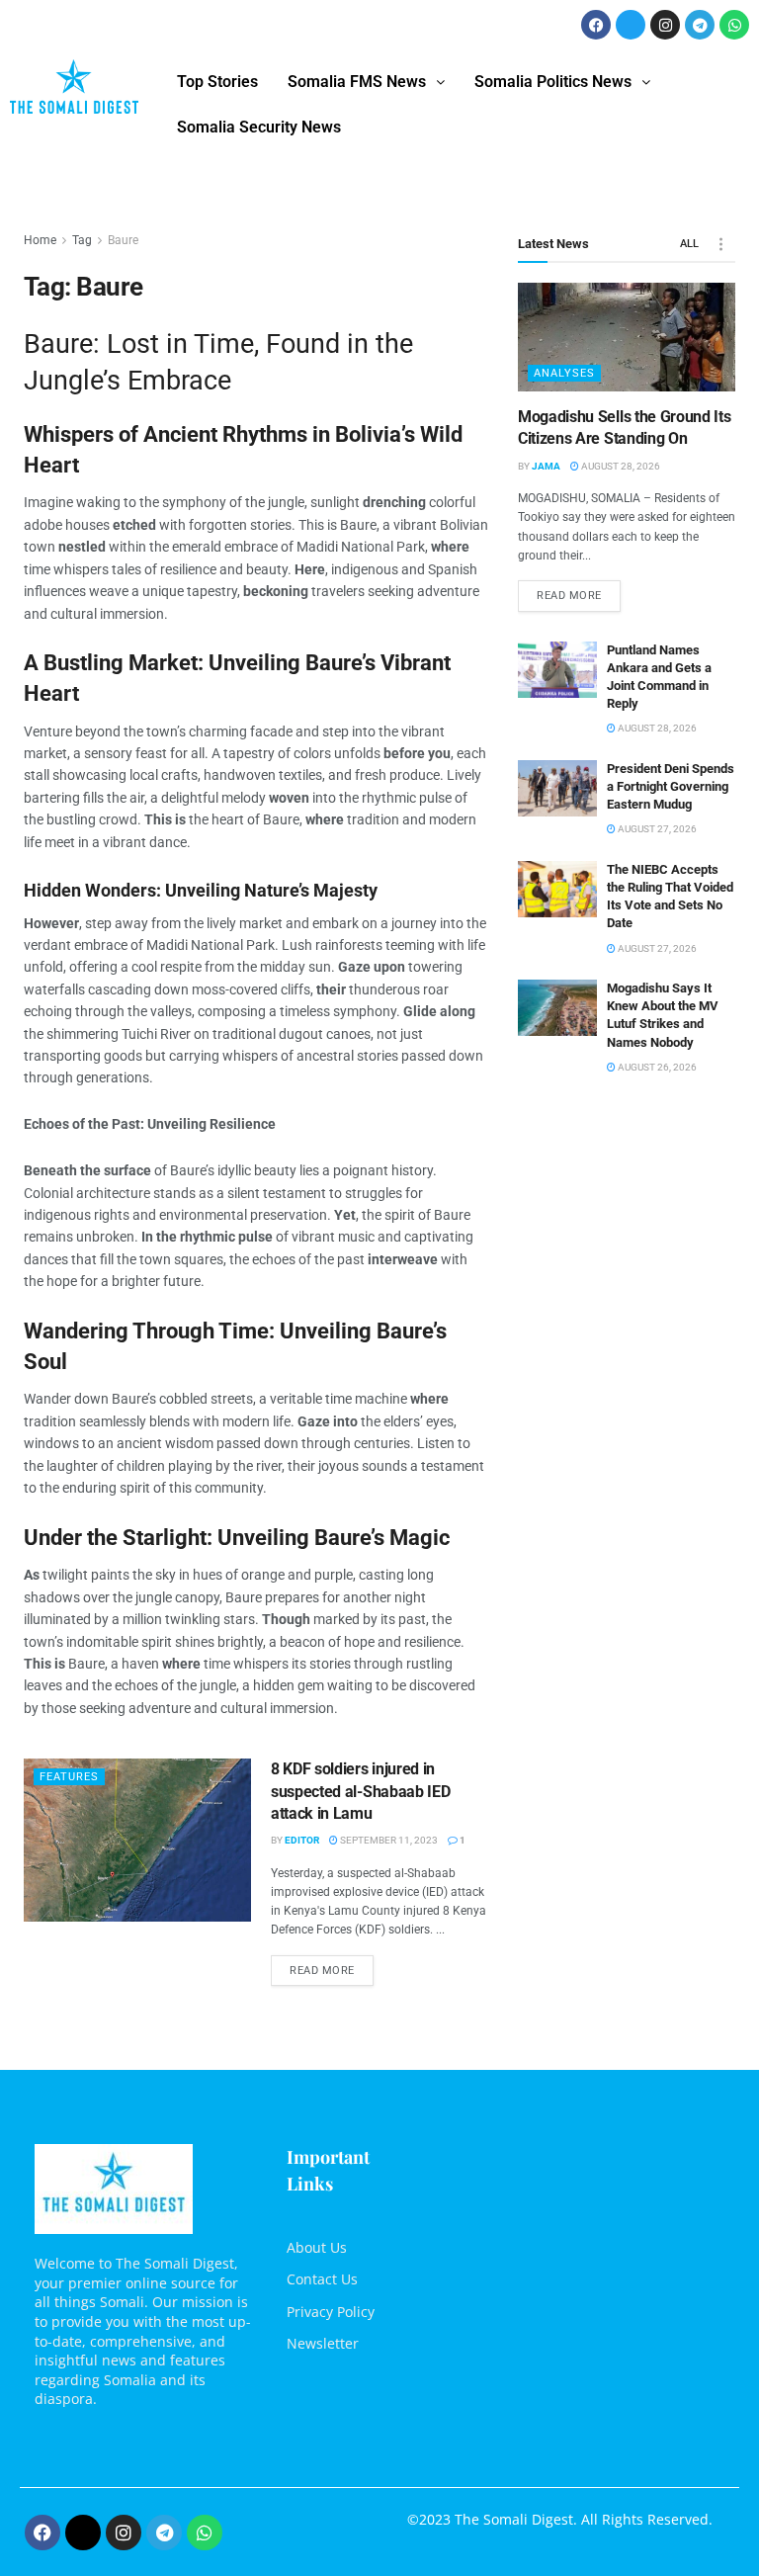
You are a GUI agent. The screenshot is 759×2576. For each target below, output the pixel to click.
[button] (366, 82)
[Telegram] (700, 25)
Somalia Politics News (553, 82)
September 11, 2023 (388, 1840)
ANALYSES (564, 373)
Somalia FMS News (357, 82)
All (689, 244)
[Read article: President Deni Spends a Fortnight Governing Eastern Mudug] (557, 788)
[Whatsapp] (734, 25)
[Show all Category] (720, 244)
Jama (546, 466)
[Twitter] (631, 25)
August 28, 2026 (620, 466)
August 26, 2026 (656, 1067)
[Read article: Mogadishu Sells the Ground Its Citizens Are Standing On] (627, 337)
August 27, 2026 (656, 829)
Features (69, 1777)
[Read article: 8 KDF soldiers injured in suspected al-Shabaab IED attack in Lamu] (137, 1840)
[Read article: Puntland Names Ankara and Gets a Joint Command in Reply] (557, 670)
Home (40, 240)
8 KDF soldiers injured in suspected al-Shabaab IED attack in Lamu (360, 1791)
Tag (82, 240)
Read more (332, 1966)
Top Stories (217, 82)
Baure (123, 240)
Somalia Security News (259, 127)
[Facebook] (596, 25)
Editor (302, 1840)
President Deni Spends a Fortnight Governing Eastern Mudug (671, 786)
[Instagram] (665, 25)
